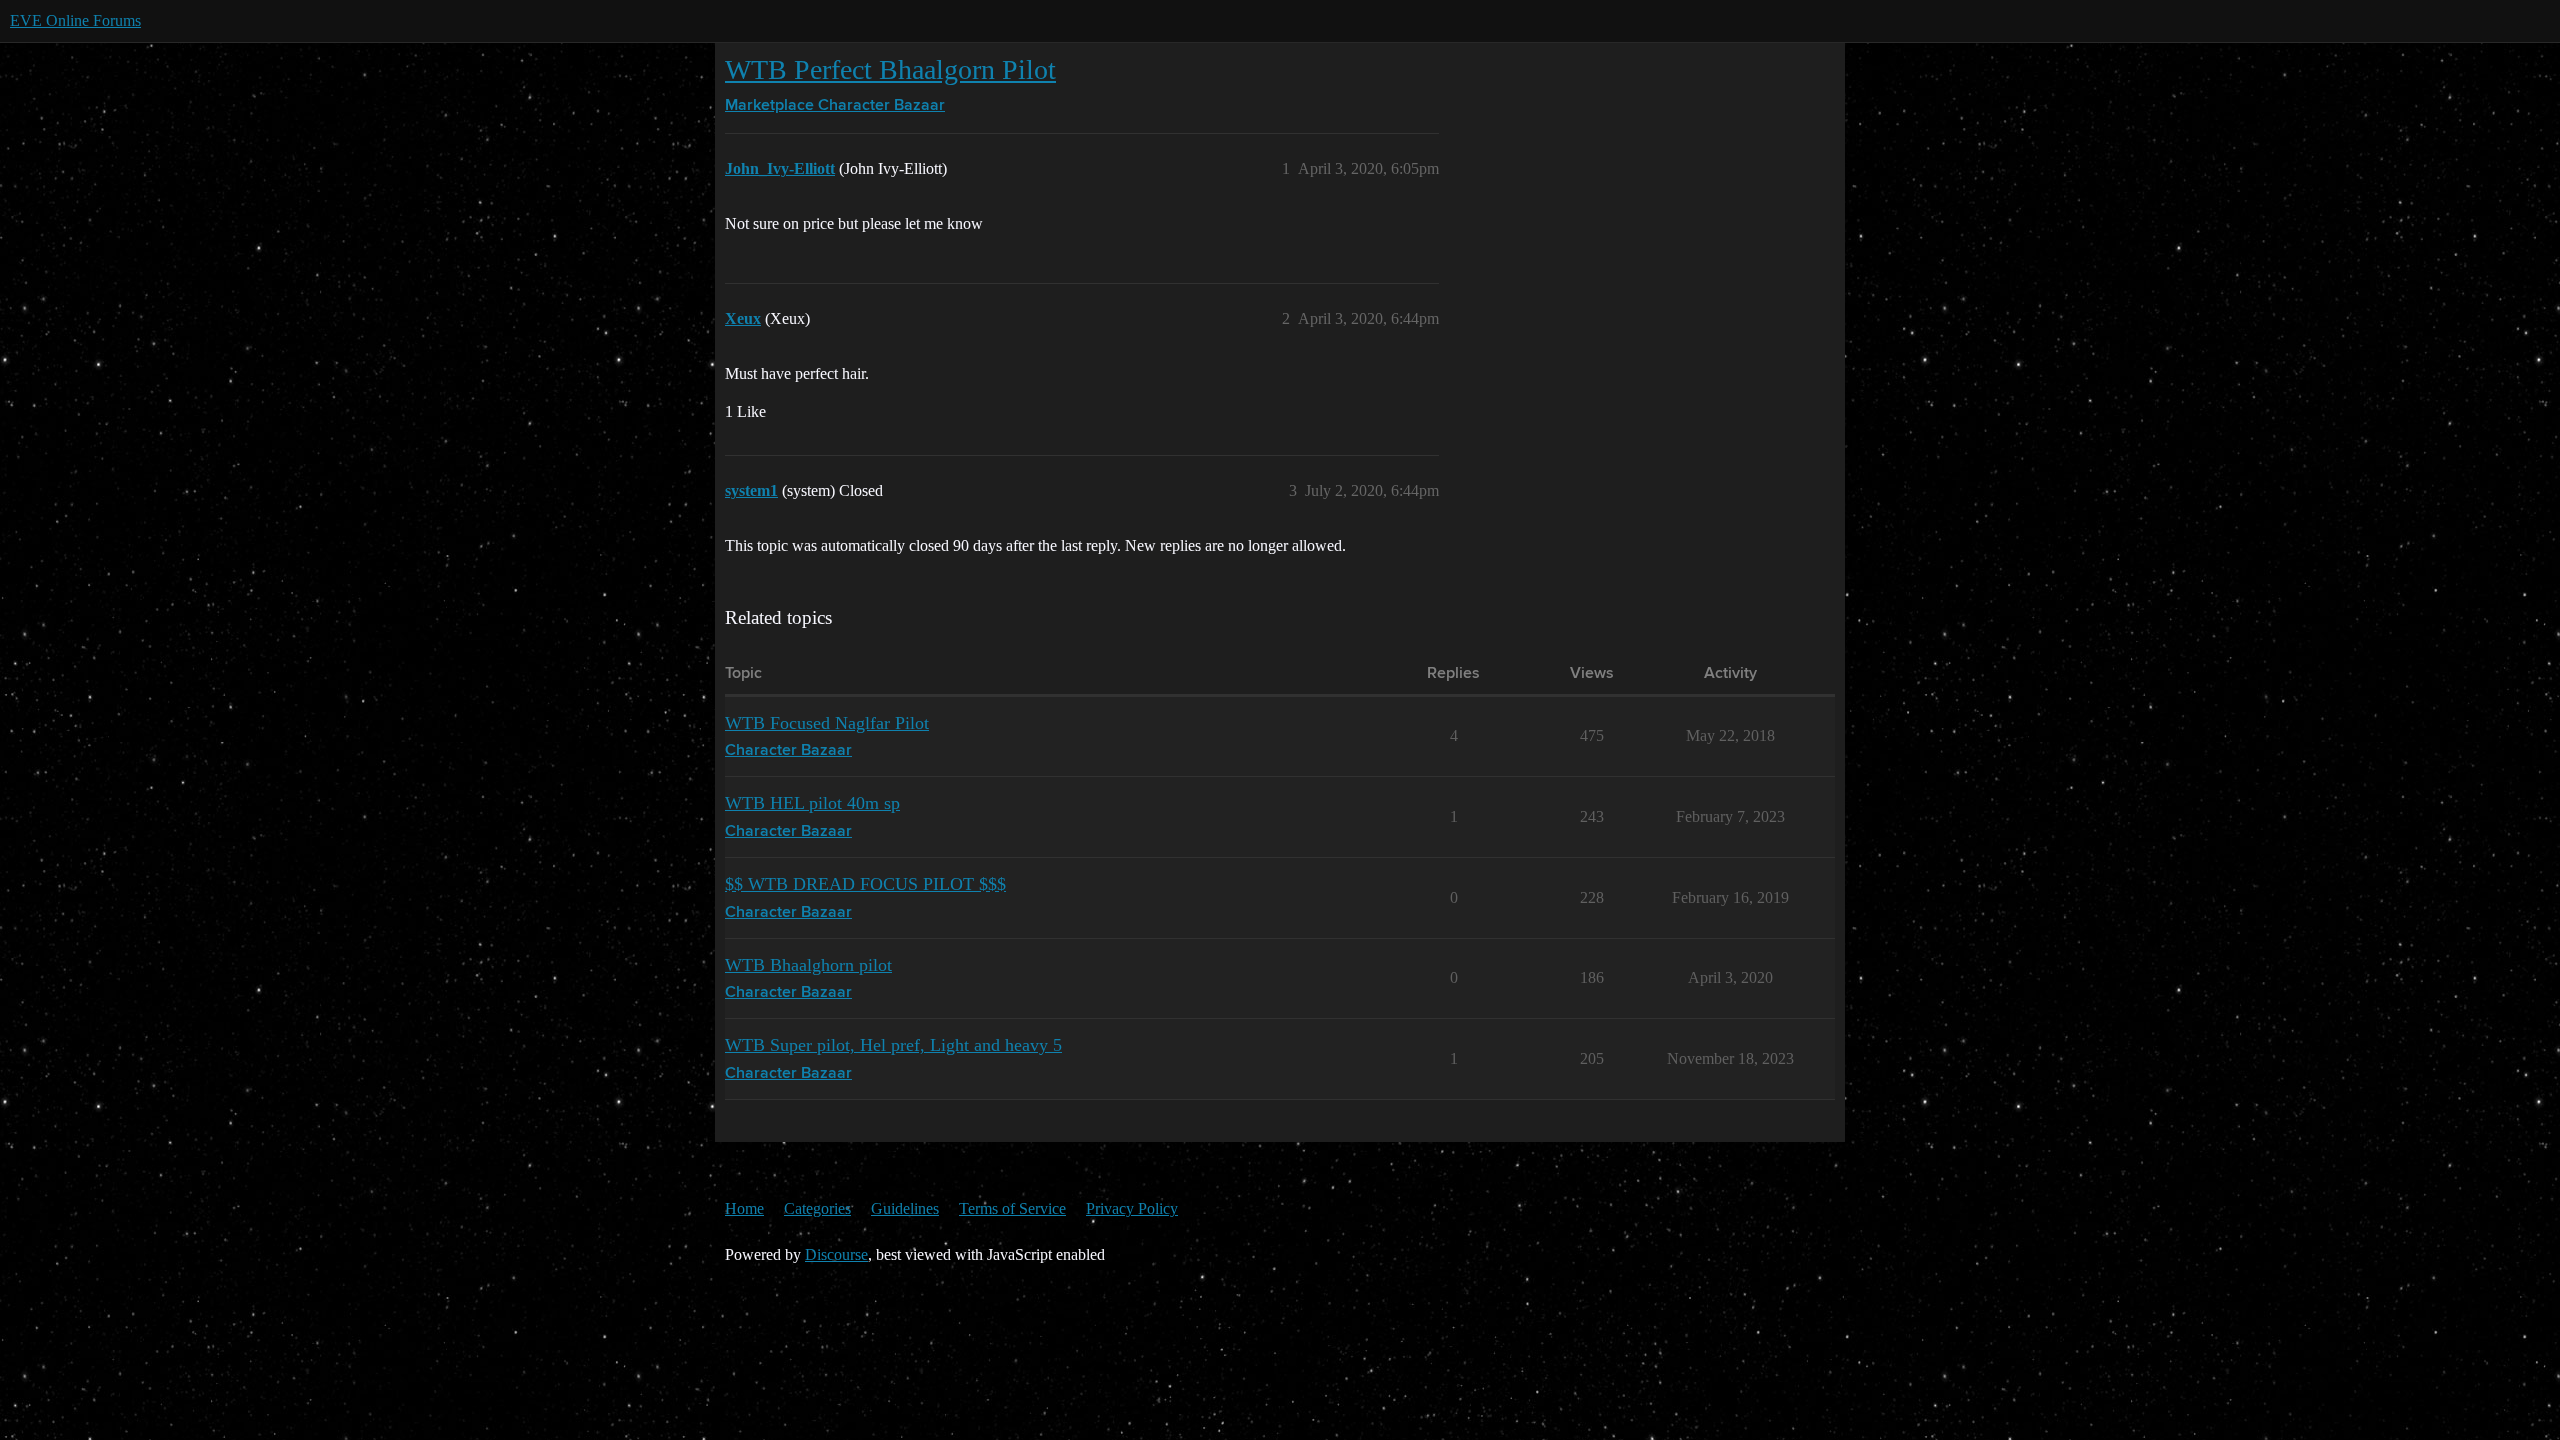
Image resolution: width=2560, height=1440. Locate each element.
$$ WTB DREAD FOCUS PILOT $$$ (865, 884)
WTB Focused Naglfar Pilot (827, 723)
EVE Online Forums (75, 20)
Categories (817, 1208)
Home (744, 1208)
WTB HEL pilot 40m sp (812, 803)
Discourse (836, 1254)
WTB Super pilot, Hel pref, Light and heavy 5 (893, 1045)
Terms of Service (1012, 1208)
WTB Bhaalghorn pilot (808, 965)
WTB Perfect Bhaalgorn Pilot (890, 69)
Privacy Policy (1132, 1208)
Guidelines (905, 1208)
